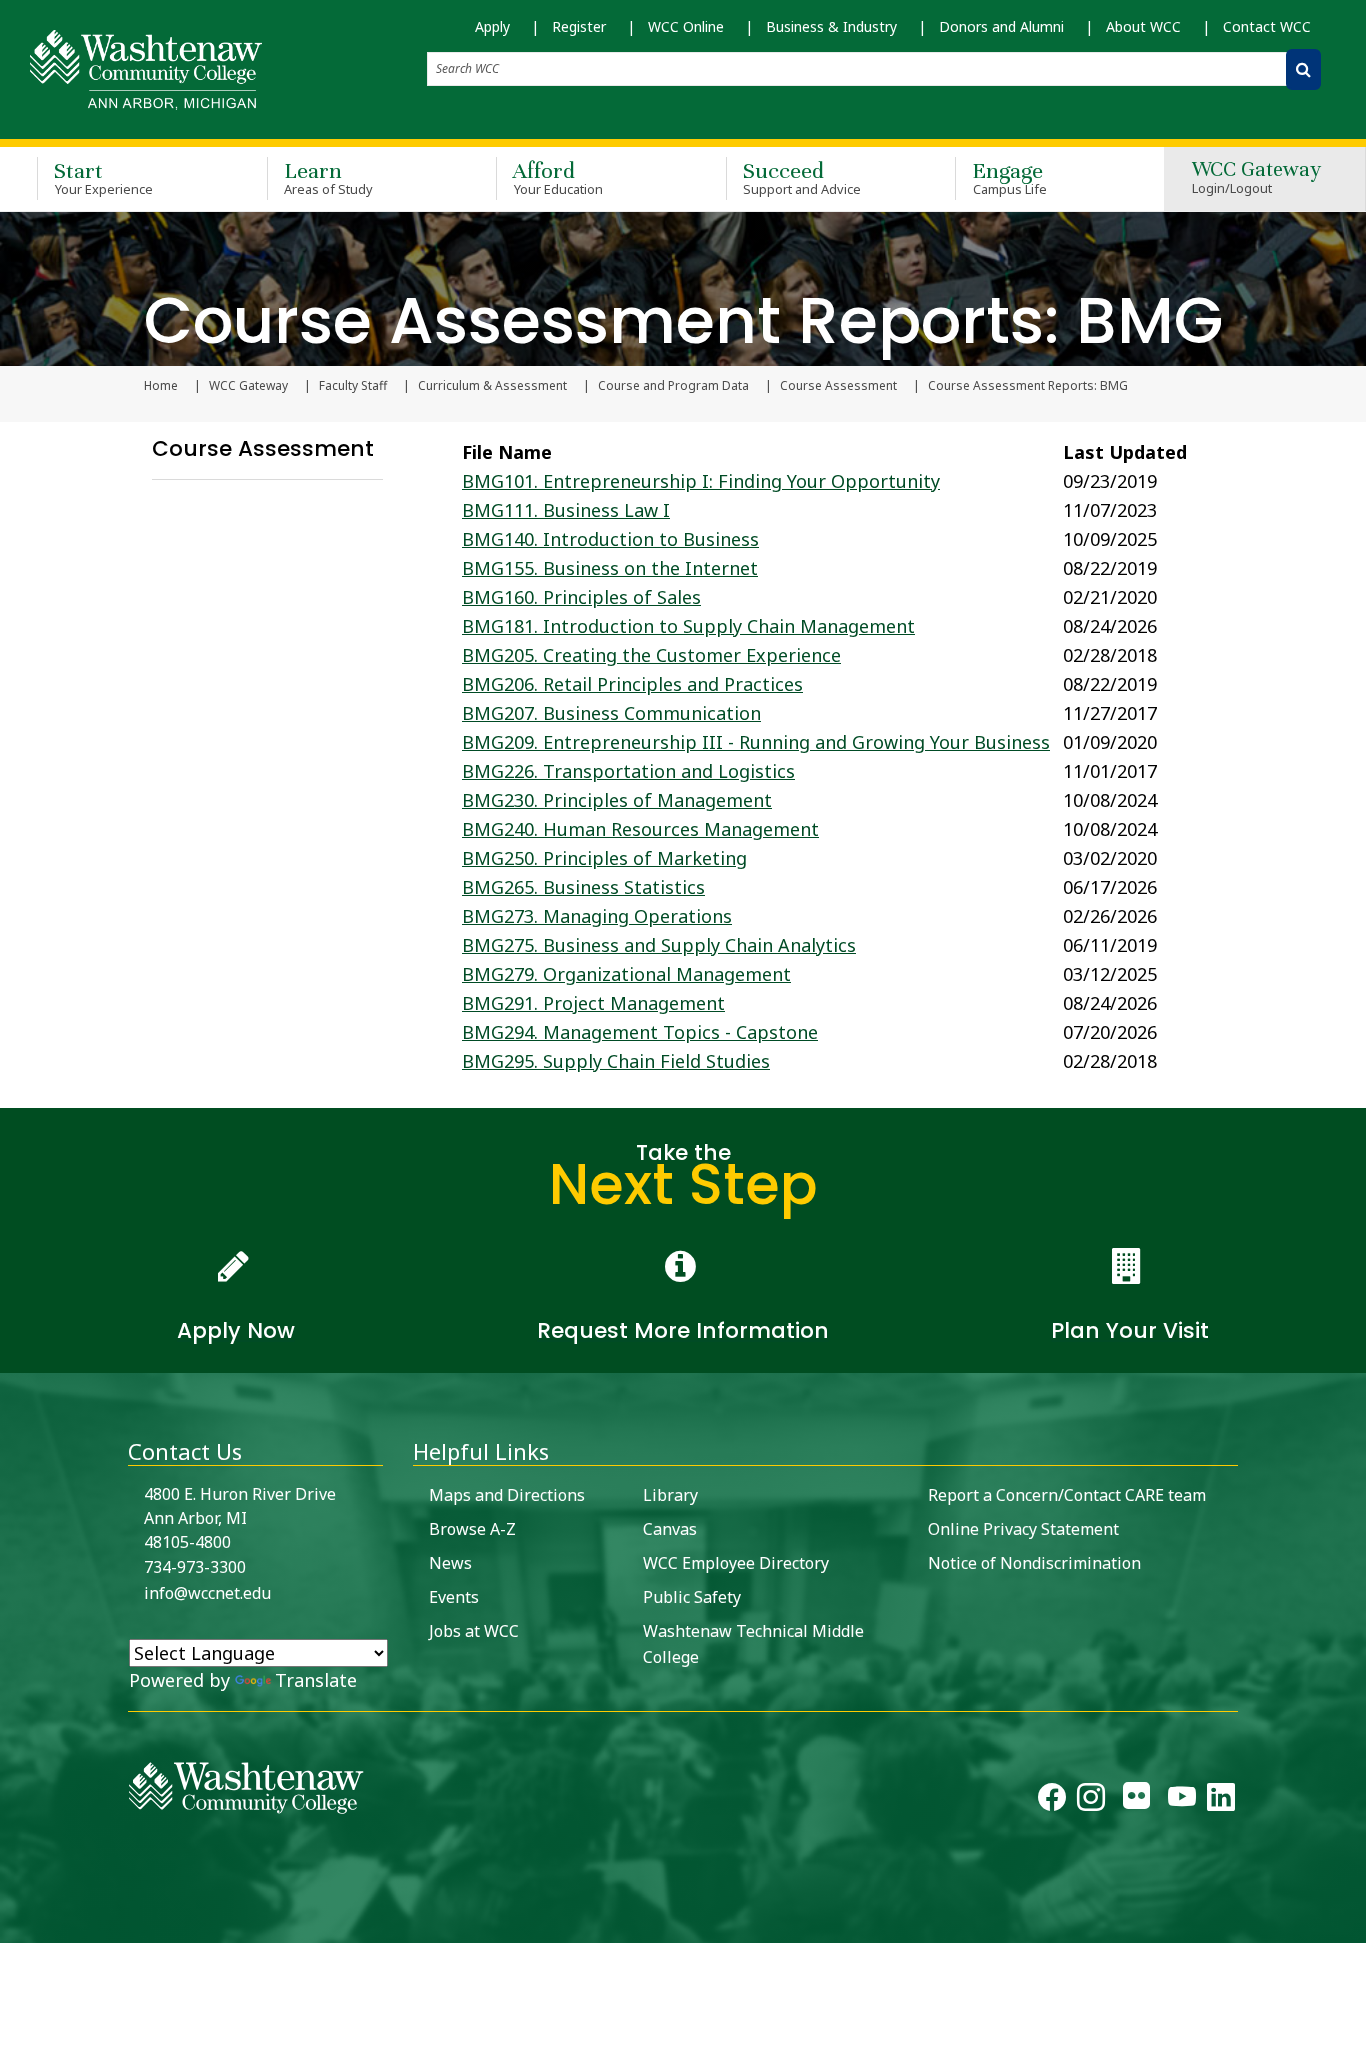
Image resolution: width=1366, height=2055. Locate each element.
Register (579, 26)
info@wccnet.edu (207, 1593)
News (450, 1563)
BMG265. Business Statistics (583, 887)
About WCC (1143, 26)
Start (103, 177)
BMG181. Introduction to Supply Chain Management (688, 626)
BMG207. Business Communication (611, 713)
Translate (316, 1680)
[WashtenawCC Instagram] (1091, 1801)
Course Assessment (838, 386)
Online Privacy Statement (1023, 1529)
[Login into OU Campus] (12, 1925)
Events (454, 1597)
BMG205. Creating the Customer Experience (651, 655)
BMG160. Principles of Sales (581, 597)
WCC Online (686, 26)
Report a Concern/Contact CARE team (1067, 1495)
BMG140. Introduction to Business (610, 539)
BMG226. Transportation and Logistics (628, 771)
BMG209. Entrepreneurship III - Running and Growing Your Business (756, 742)
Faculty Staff (353, 386)
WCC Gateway (1256, 178)
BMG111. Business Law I (566, 510)
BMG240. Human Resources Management (640, 829)
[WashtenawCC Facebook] (1052, 1801)
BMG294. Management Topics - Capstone (640, 1032)
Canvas (670, 1529)
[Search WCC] (1303, 69)
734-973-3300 (195, 1567)
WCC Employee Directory (736, 1563)
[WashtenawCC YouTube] (1182, 1801)
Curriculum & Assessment (492, 386)
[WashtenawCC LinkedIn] (1221, 1801)
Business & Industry (831, 26)
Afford (558, 177)
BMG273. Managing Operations (597, 916)
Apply (492, 26)
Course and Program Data (673, 386)
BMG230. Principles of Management (617, 800)
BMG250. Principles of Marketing (604, 858)
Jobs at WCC (474, 1631)
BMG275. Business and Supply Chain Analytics (659, 945)
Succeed (802, 177)
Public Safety (692, 1597)
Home (161, 386)
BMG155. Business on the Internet (610, 568)
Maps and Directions (507, 1495)
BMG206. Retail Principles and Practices (632, 684)
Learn (329, 177)
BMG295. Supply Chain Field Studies (616, 1061)
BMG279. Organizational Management (626, 974)
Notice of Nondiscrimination (1034, 1563)
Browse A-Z (472, 1529)
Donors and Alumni (1001, 26)
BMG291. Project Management (593, 1003)
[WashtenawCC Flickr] (1136, 1801)
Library (670, 1495)
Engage (1009, 177)
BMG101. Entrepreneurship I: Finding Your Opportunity (701, 481)
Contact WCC (1267, 26)
